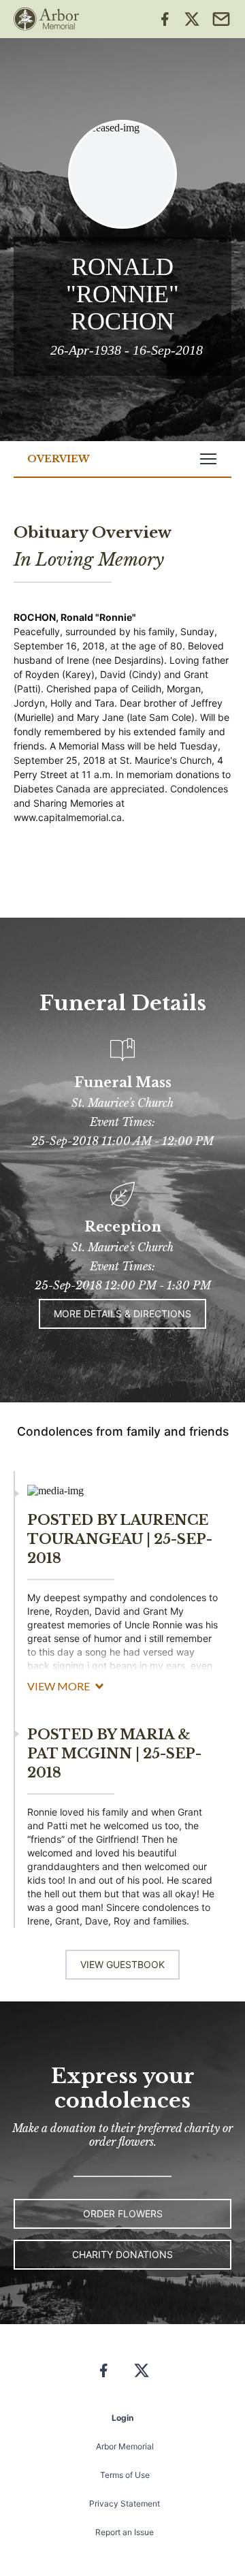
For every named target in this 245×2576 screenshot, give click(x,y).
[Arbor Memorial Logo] (46, 19)
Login (122, 2418)
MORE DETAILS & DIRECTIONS (122, 1314)
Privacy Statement (125, 2503)
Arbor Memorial (125, 2446)
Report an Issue (125, 2532)
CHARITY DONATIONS (122, 2254)
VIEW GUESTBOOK (122, 1964)
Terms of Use (125, 2475)
